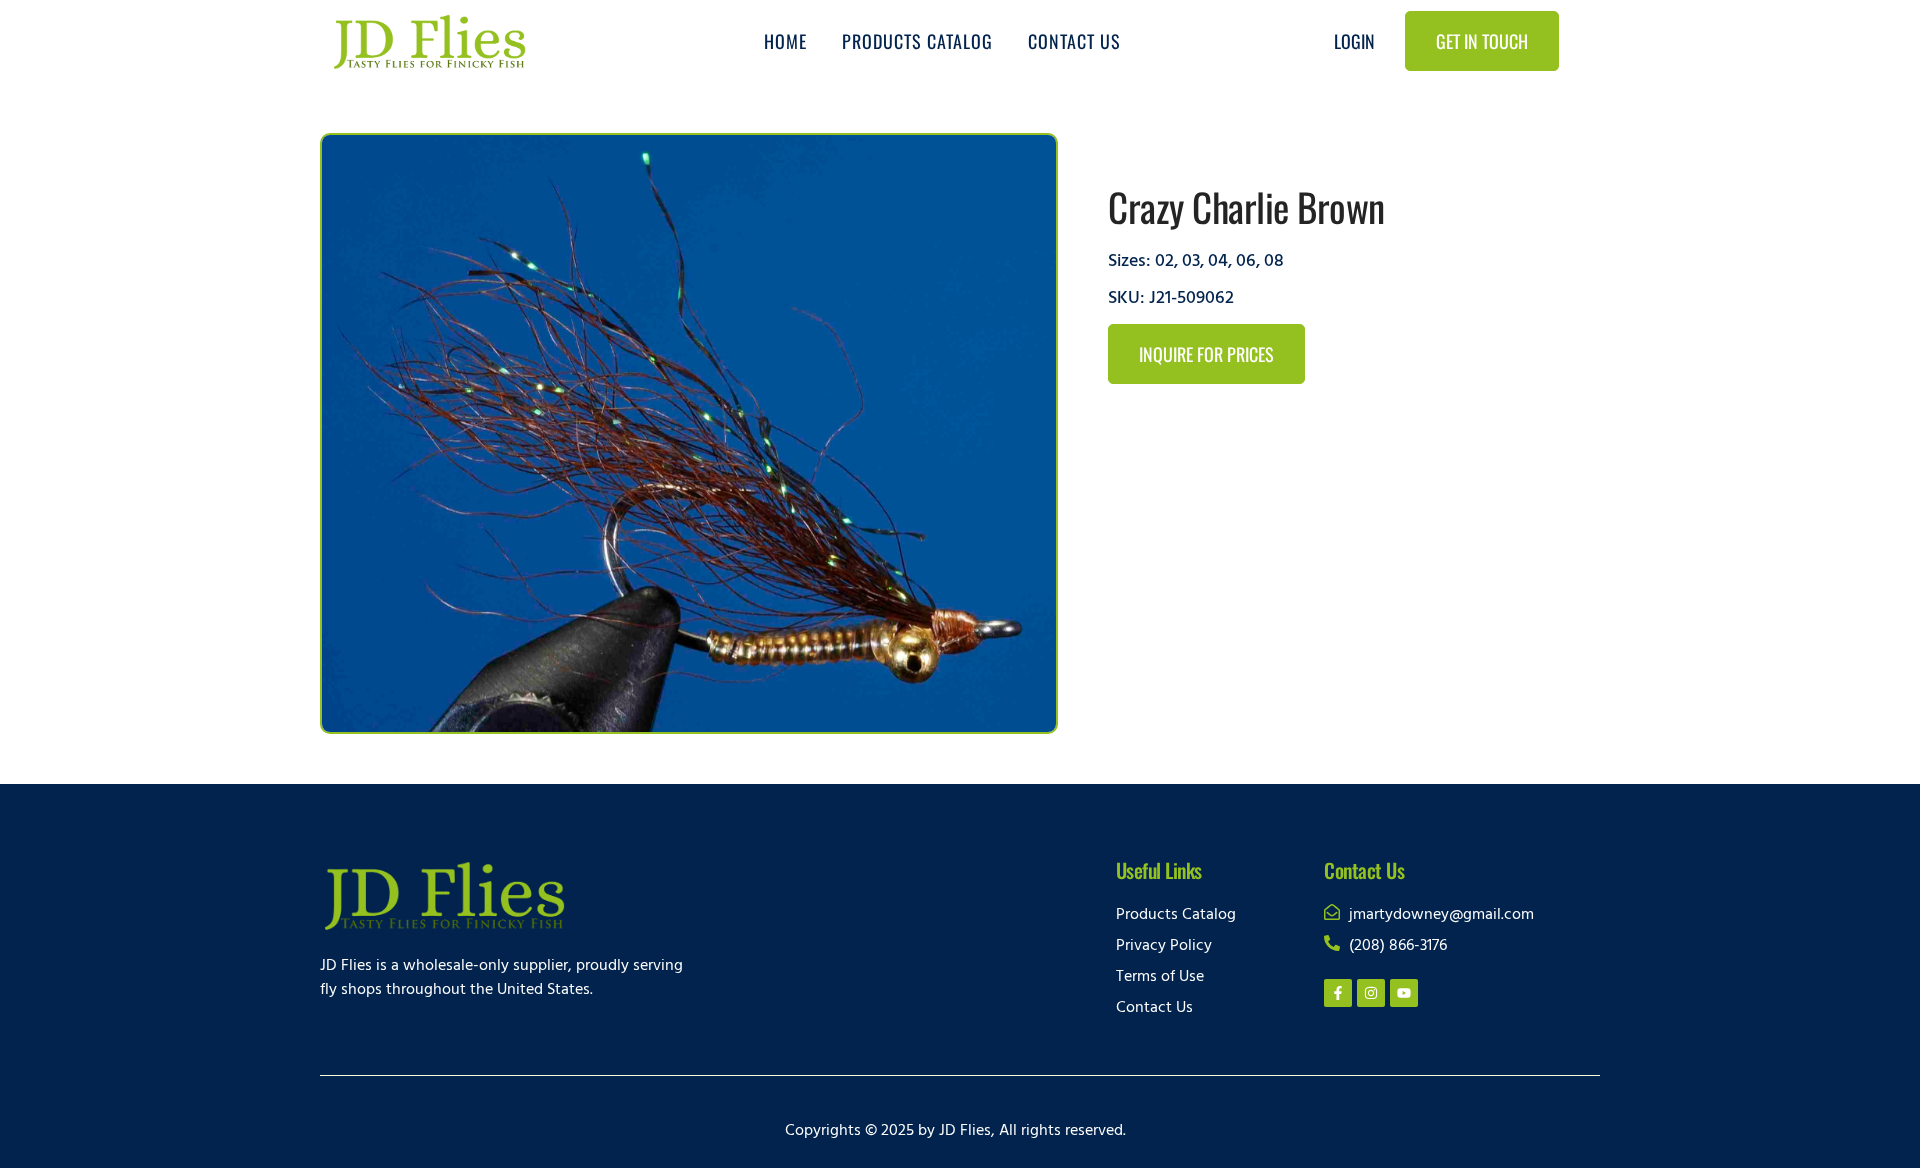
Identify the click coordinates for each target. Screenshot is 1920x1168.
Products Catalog (917, 41)
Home (785, 41)
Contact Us (1074, 41)
